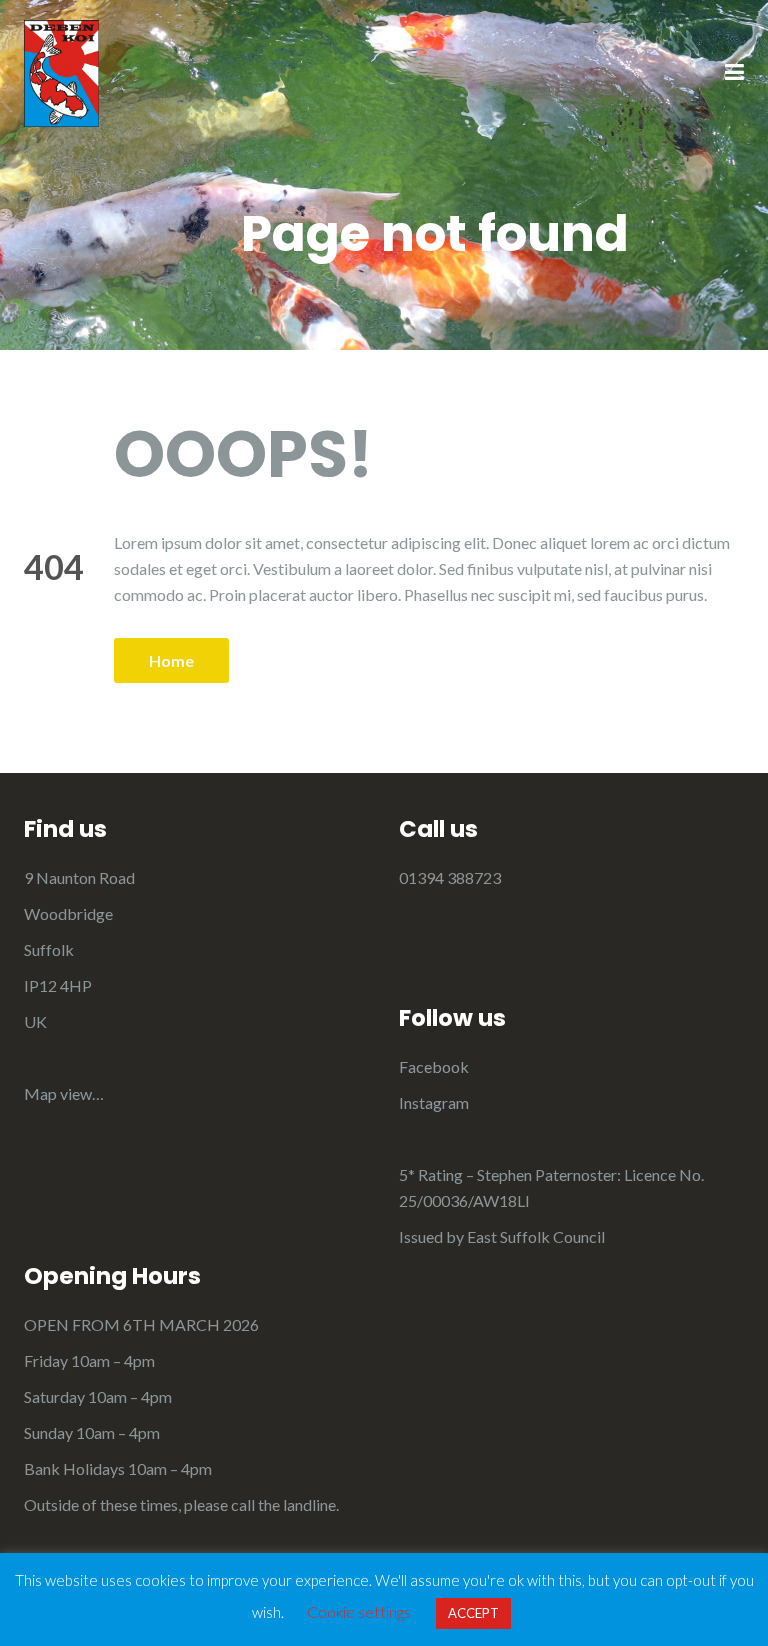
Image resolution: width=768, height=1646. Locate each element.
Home (171, 660)
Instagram (434, 1102)
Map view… (64, 1093)
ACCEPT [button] (473, 1613)
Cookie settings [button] (359, 1612)
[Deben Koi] (61, 71)
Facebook (434, 1066)
